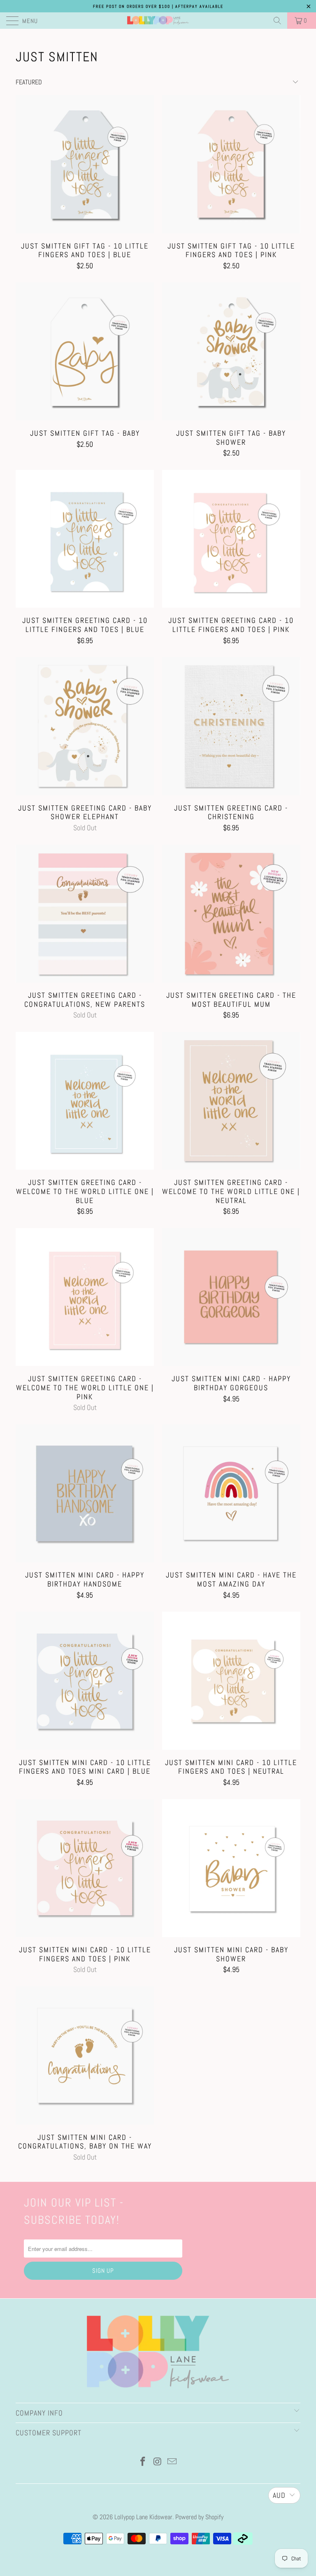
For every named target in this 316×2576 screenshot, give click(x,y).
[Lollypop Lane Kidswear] (158, 21)
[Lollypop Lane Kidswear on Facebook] (143, 2462)
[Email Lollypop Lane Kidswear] (172, 2462)
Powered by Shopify (199, 2517)
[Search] (277, 21)
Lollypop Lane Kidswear (143, 2517)
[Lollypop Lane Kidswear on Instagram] (158, 2462)
